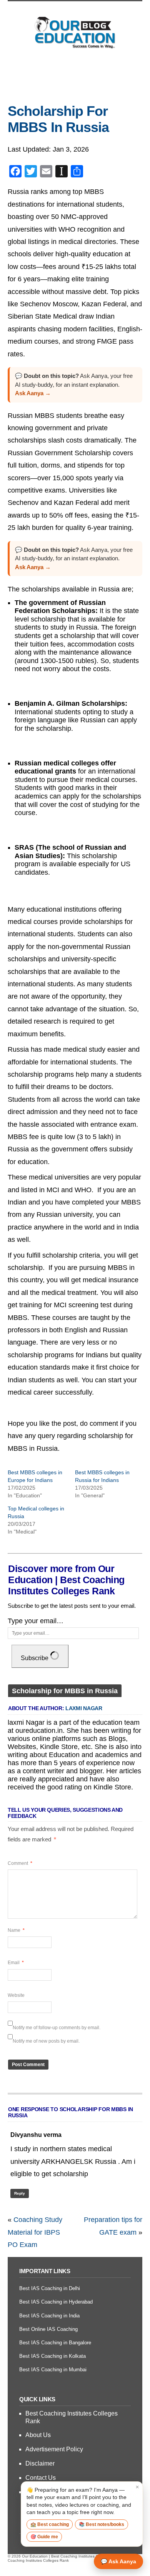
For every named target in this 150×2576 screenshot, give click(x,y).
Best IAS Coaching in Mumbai (53, 2370)
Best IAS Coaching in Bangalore (55, 2343)
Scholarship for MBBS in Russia (58, 119)
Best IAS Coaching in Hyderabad (56, 2302)
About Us (38, 2435)
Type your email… (36, 1621)
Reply (20, 2193)
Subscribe (35, 1658)
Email (16, 1963)
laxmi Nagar (84, 1708)
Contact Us (41, 2478)
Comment (20, 1863)
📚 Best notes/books (102, 2524)
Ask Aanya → (33, 393)
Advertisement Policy (54, 2449)
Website (16, 1995)
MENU (75, 71)
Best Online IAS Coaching (48, 2329)
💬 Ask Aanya (118, 2561)
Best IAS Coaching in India (49, 2316)
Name (16, 1930)
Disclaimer (40, 2463)
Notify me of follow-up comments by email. (57, 2028)
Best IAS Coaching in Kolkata (52, 2356)
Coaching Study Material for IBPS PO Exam (35, 2232)
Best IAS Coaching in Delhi (50, 2288)
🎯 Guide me (44, 2537)
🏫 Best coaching (50, 2524)
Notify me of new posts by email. (46, 2041)
